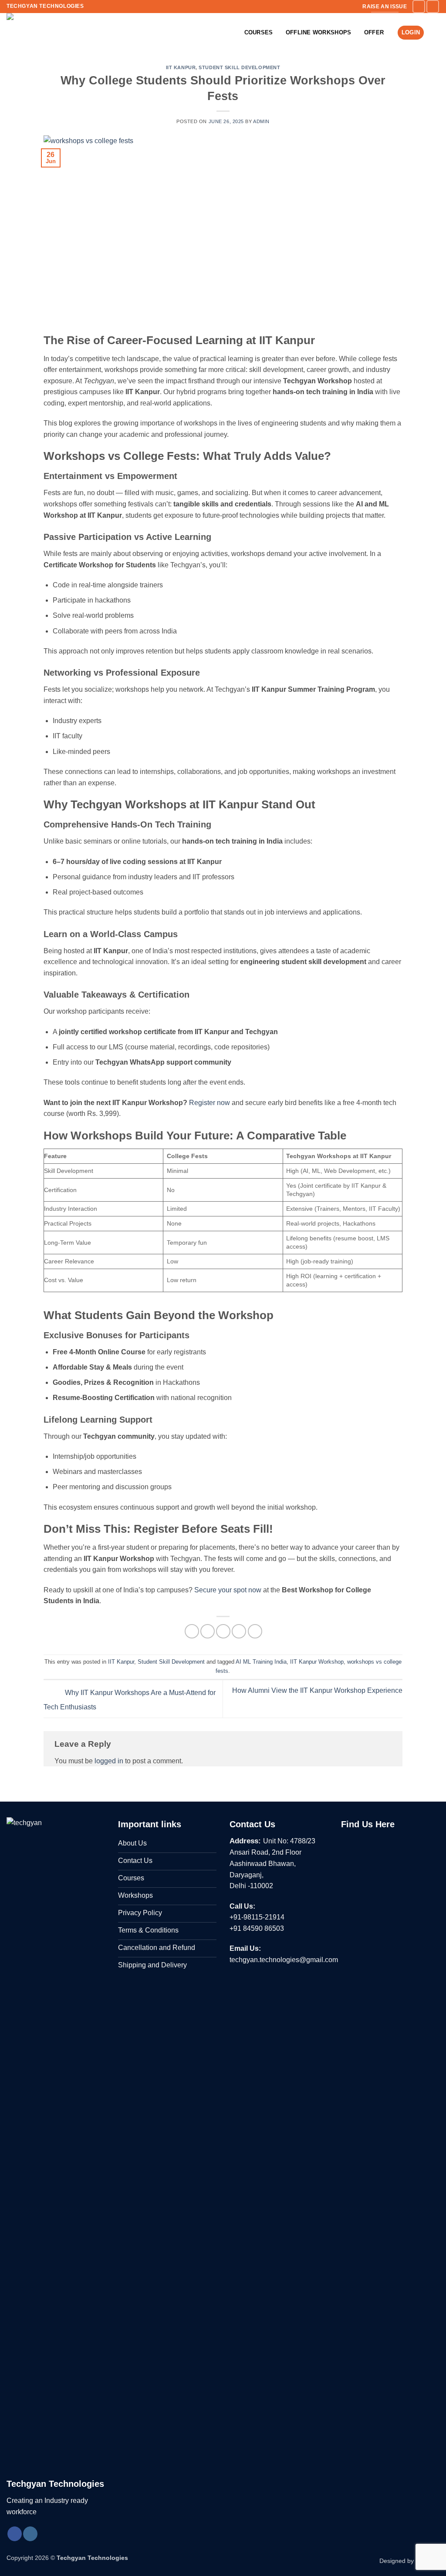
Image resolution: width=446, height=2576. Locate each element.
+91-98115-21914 (257, 1917)
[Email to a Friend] (223, 1631)
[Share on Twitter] (208, 1631)
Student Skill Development (239, 67)
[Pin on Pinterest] (239, 1631)
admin (261, 121)
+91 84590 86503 (257, 1928)
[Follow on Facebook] (419, 6)
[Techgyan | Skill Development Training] (42, 33)
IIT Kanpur (181, 67)
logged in (109, 1761)
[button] (435, 33)
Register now (209, 1103)
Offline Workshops (318, 32)
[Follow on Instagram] (433, 6)
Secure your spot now (227, 1590)
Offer (374, 32)
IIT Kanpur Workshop (317, 1662)
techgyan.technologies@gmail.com (284, 1960)
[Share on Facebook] (192, 1631)
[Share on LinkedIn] (255, 1631)
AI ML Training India (261, 1662)
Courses (259, 32)
